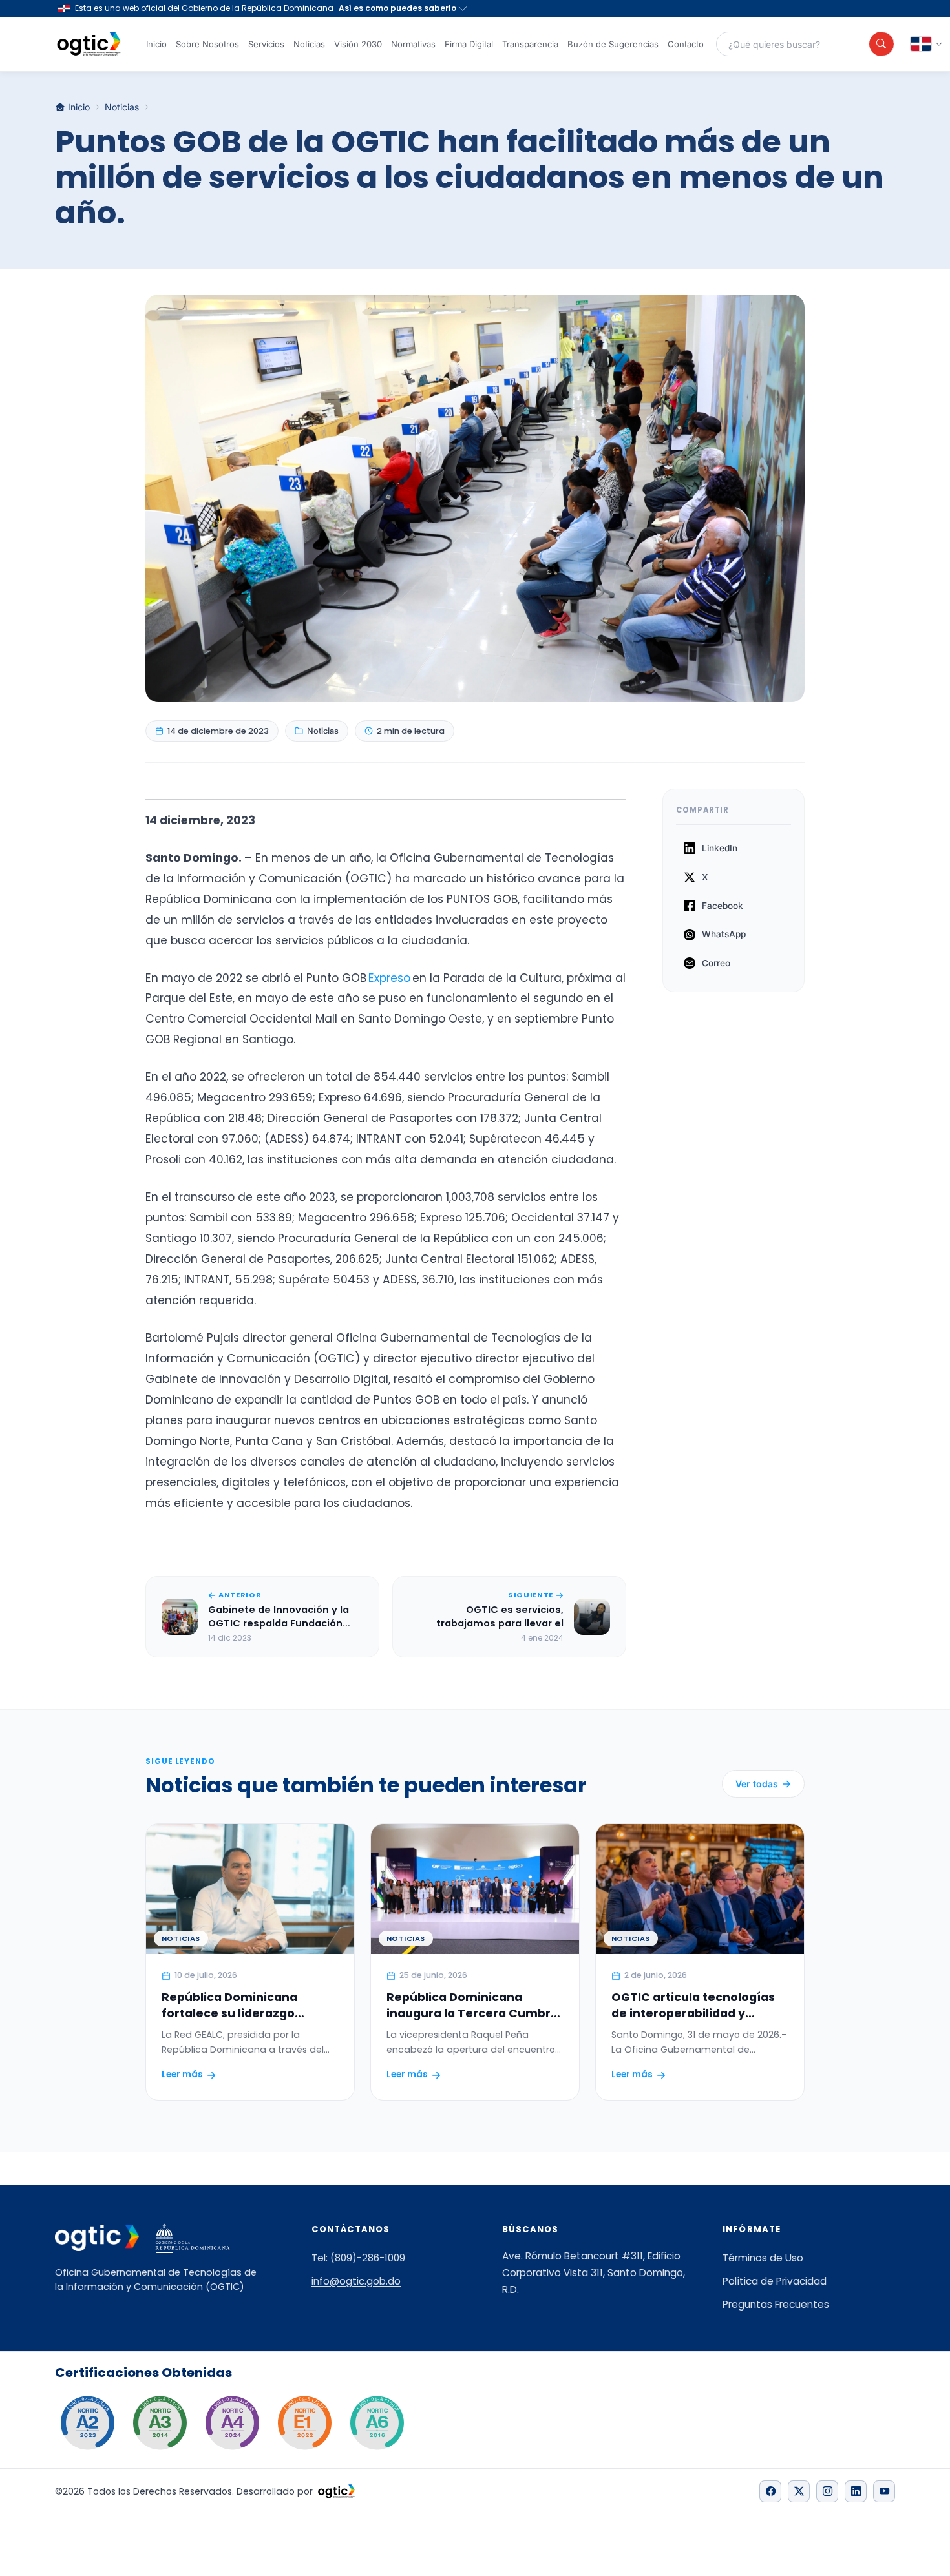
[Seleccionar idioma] (927, 44)
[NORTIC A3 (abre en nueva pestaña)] (160, 2423)
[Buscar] (881, 44)
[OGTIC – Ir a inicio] (89, 44)
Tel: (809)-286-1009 (358, 2258)
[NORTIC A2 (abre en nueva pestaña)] (87, 2423)
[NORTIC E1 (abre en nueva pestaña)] (304, 2423)
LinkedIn (720, 848)
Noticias (309, 44)
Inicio (156, 44)
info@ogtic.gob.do (356, 2281)
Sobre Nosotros (207, 44)
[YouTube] (884, 2491)
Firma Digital (469, 44)
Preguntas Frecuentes (776, 2304)
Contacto (686, 44)
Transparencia (530, 44)
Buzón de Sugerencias (613, 44)
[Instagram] (827, 2491)
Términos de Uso (763, 2258)
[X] (799, 2491)
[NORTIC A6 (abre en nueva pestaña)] (377, 2423)
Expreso (390, 978)
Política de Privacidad (775, 2281)
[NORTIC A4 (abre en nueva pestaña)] (232, 2423)
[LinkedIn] (856, 2491)
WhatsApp (724, 934)
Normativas (413, 44)
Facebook (723, 906)
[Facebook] (770, 2491)
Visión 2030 (358, 44)
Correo (716, 963)
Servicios (266, 44)
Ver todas (757, 1784)
